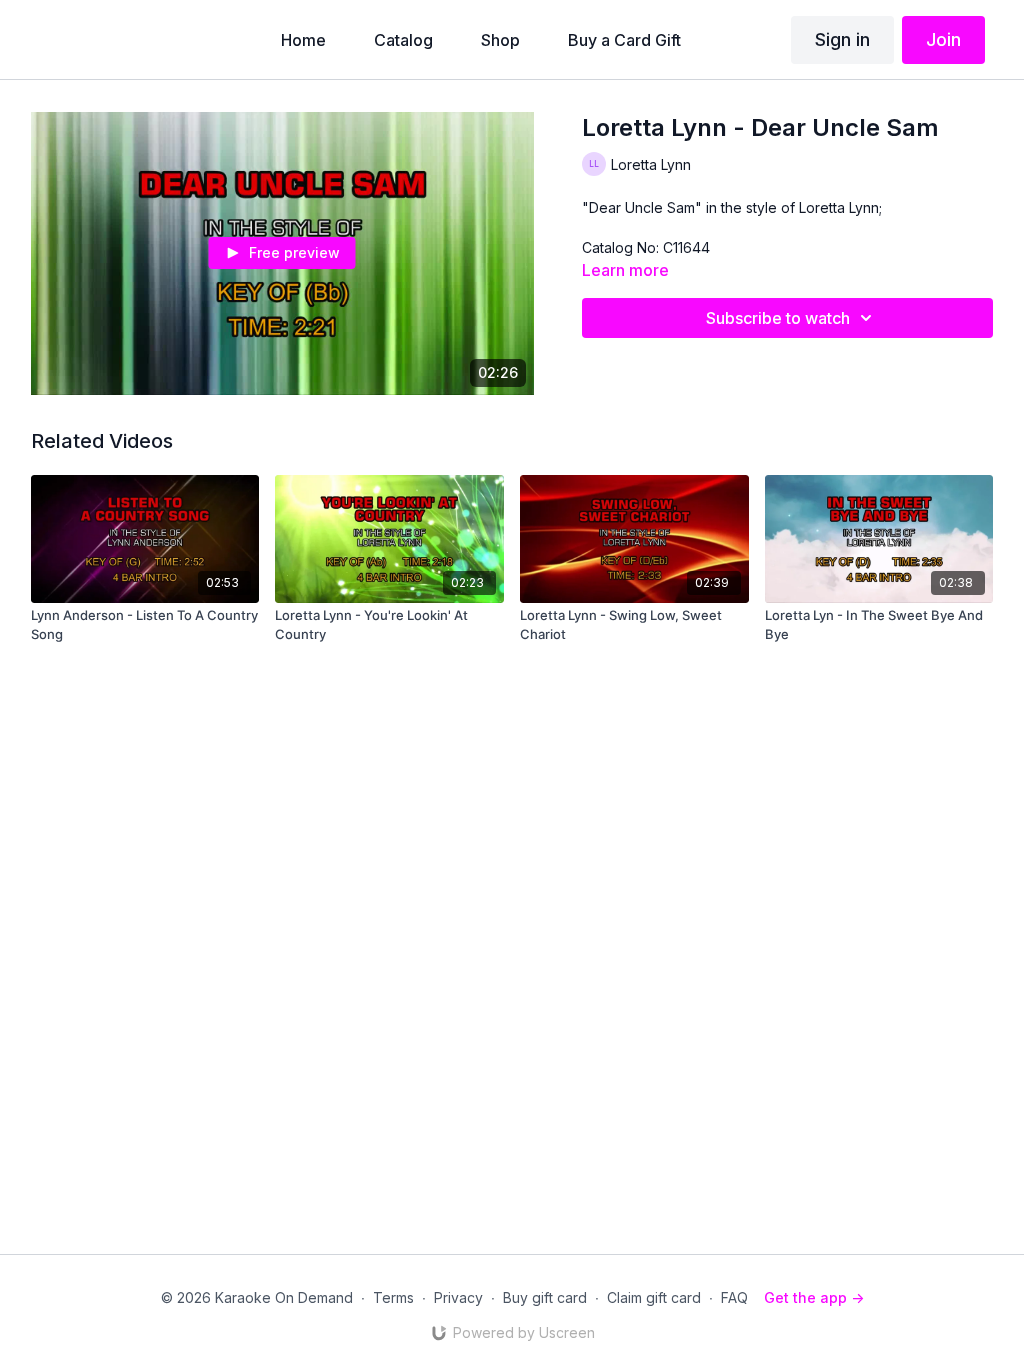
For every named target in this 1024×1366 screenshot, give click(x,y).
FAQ (734, 1297)
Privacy (458, 1297)
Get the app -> (814, 1297)
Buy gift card (545, 1297)
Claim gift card (654, 1297)
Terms (393, 1297)
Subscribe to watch (778, 318)
